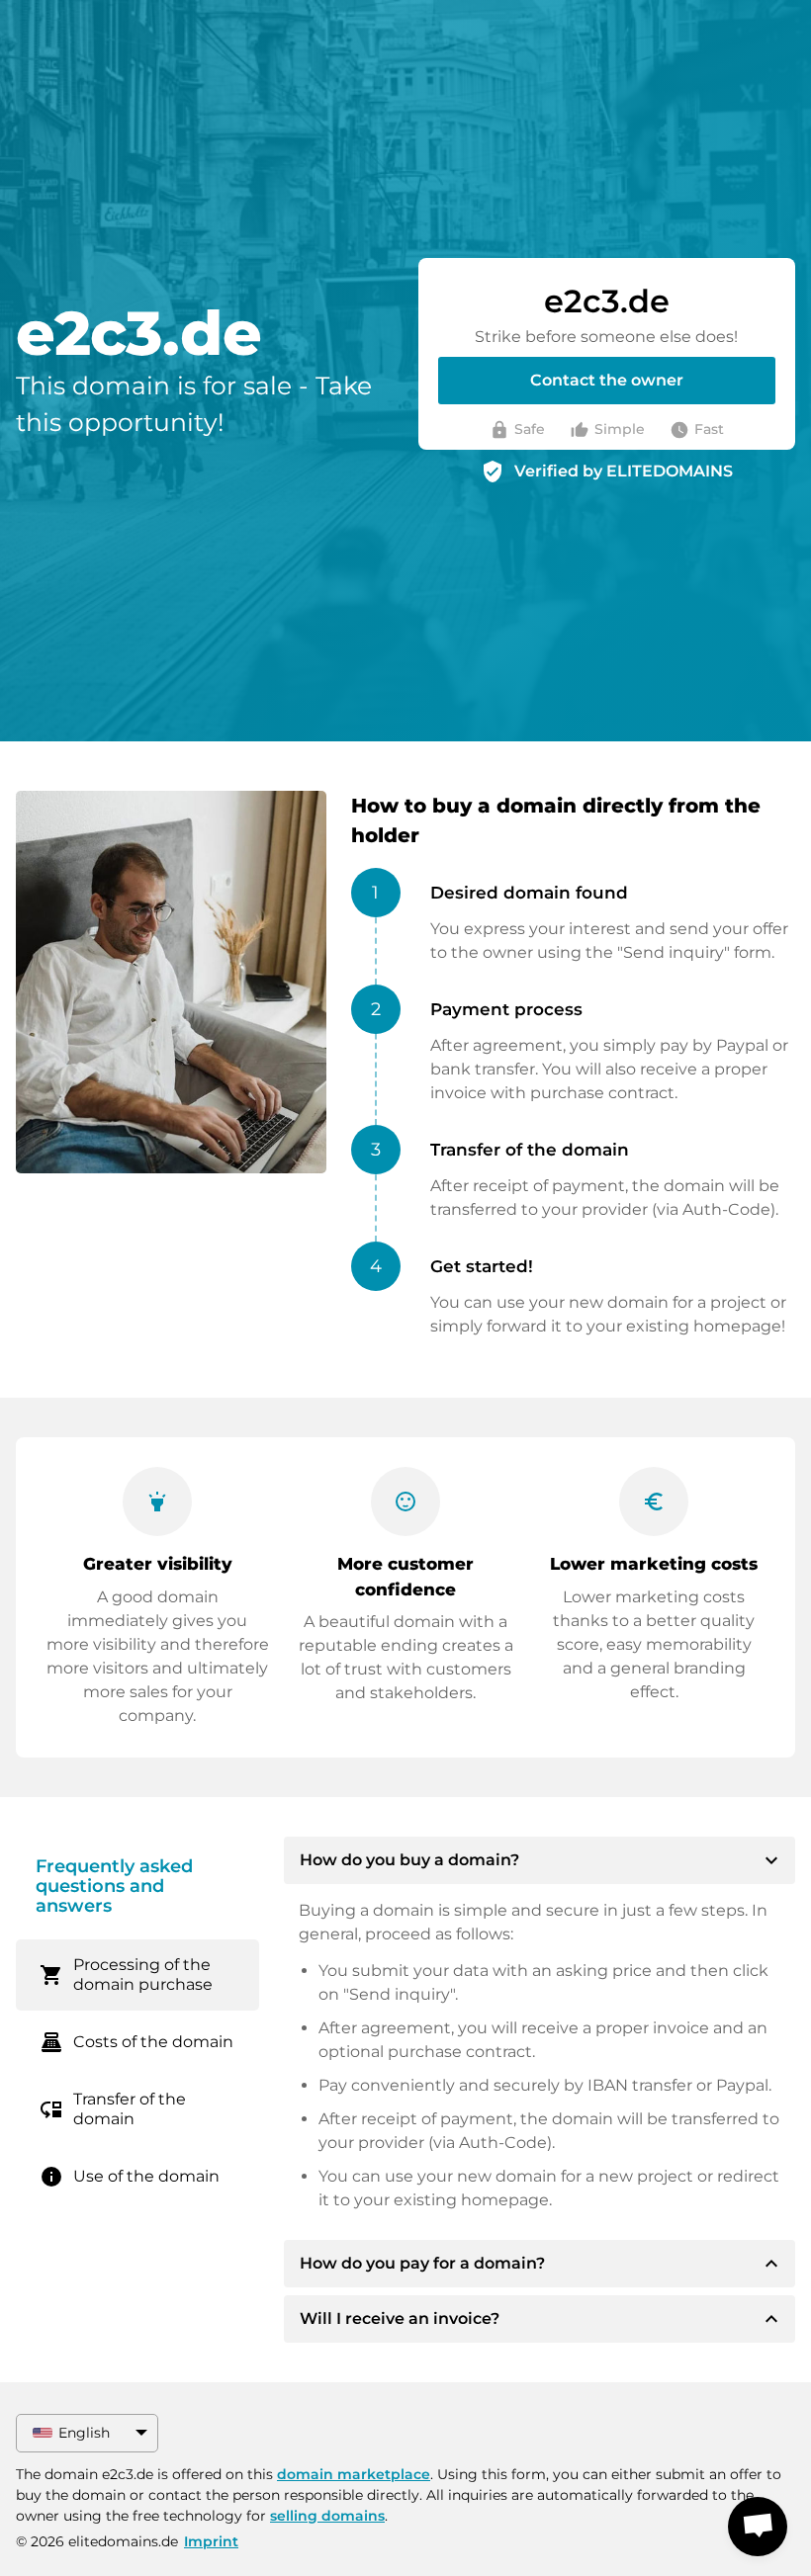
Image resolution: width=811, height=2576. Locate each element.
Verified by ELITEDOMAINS (624, 471)
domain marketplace (354, 2474)
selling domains (327, 2516)
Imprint (211, 2541)
